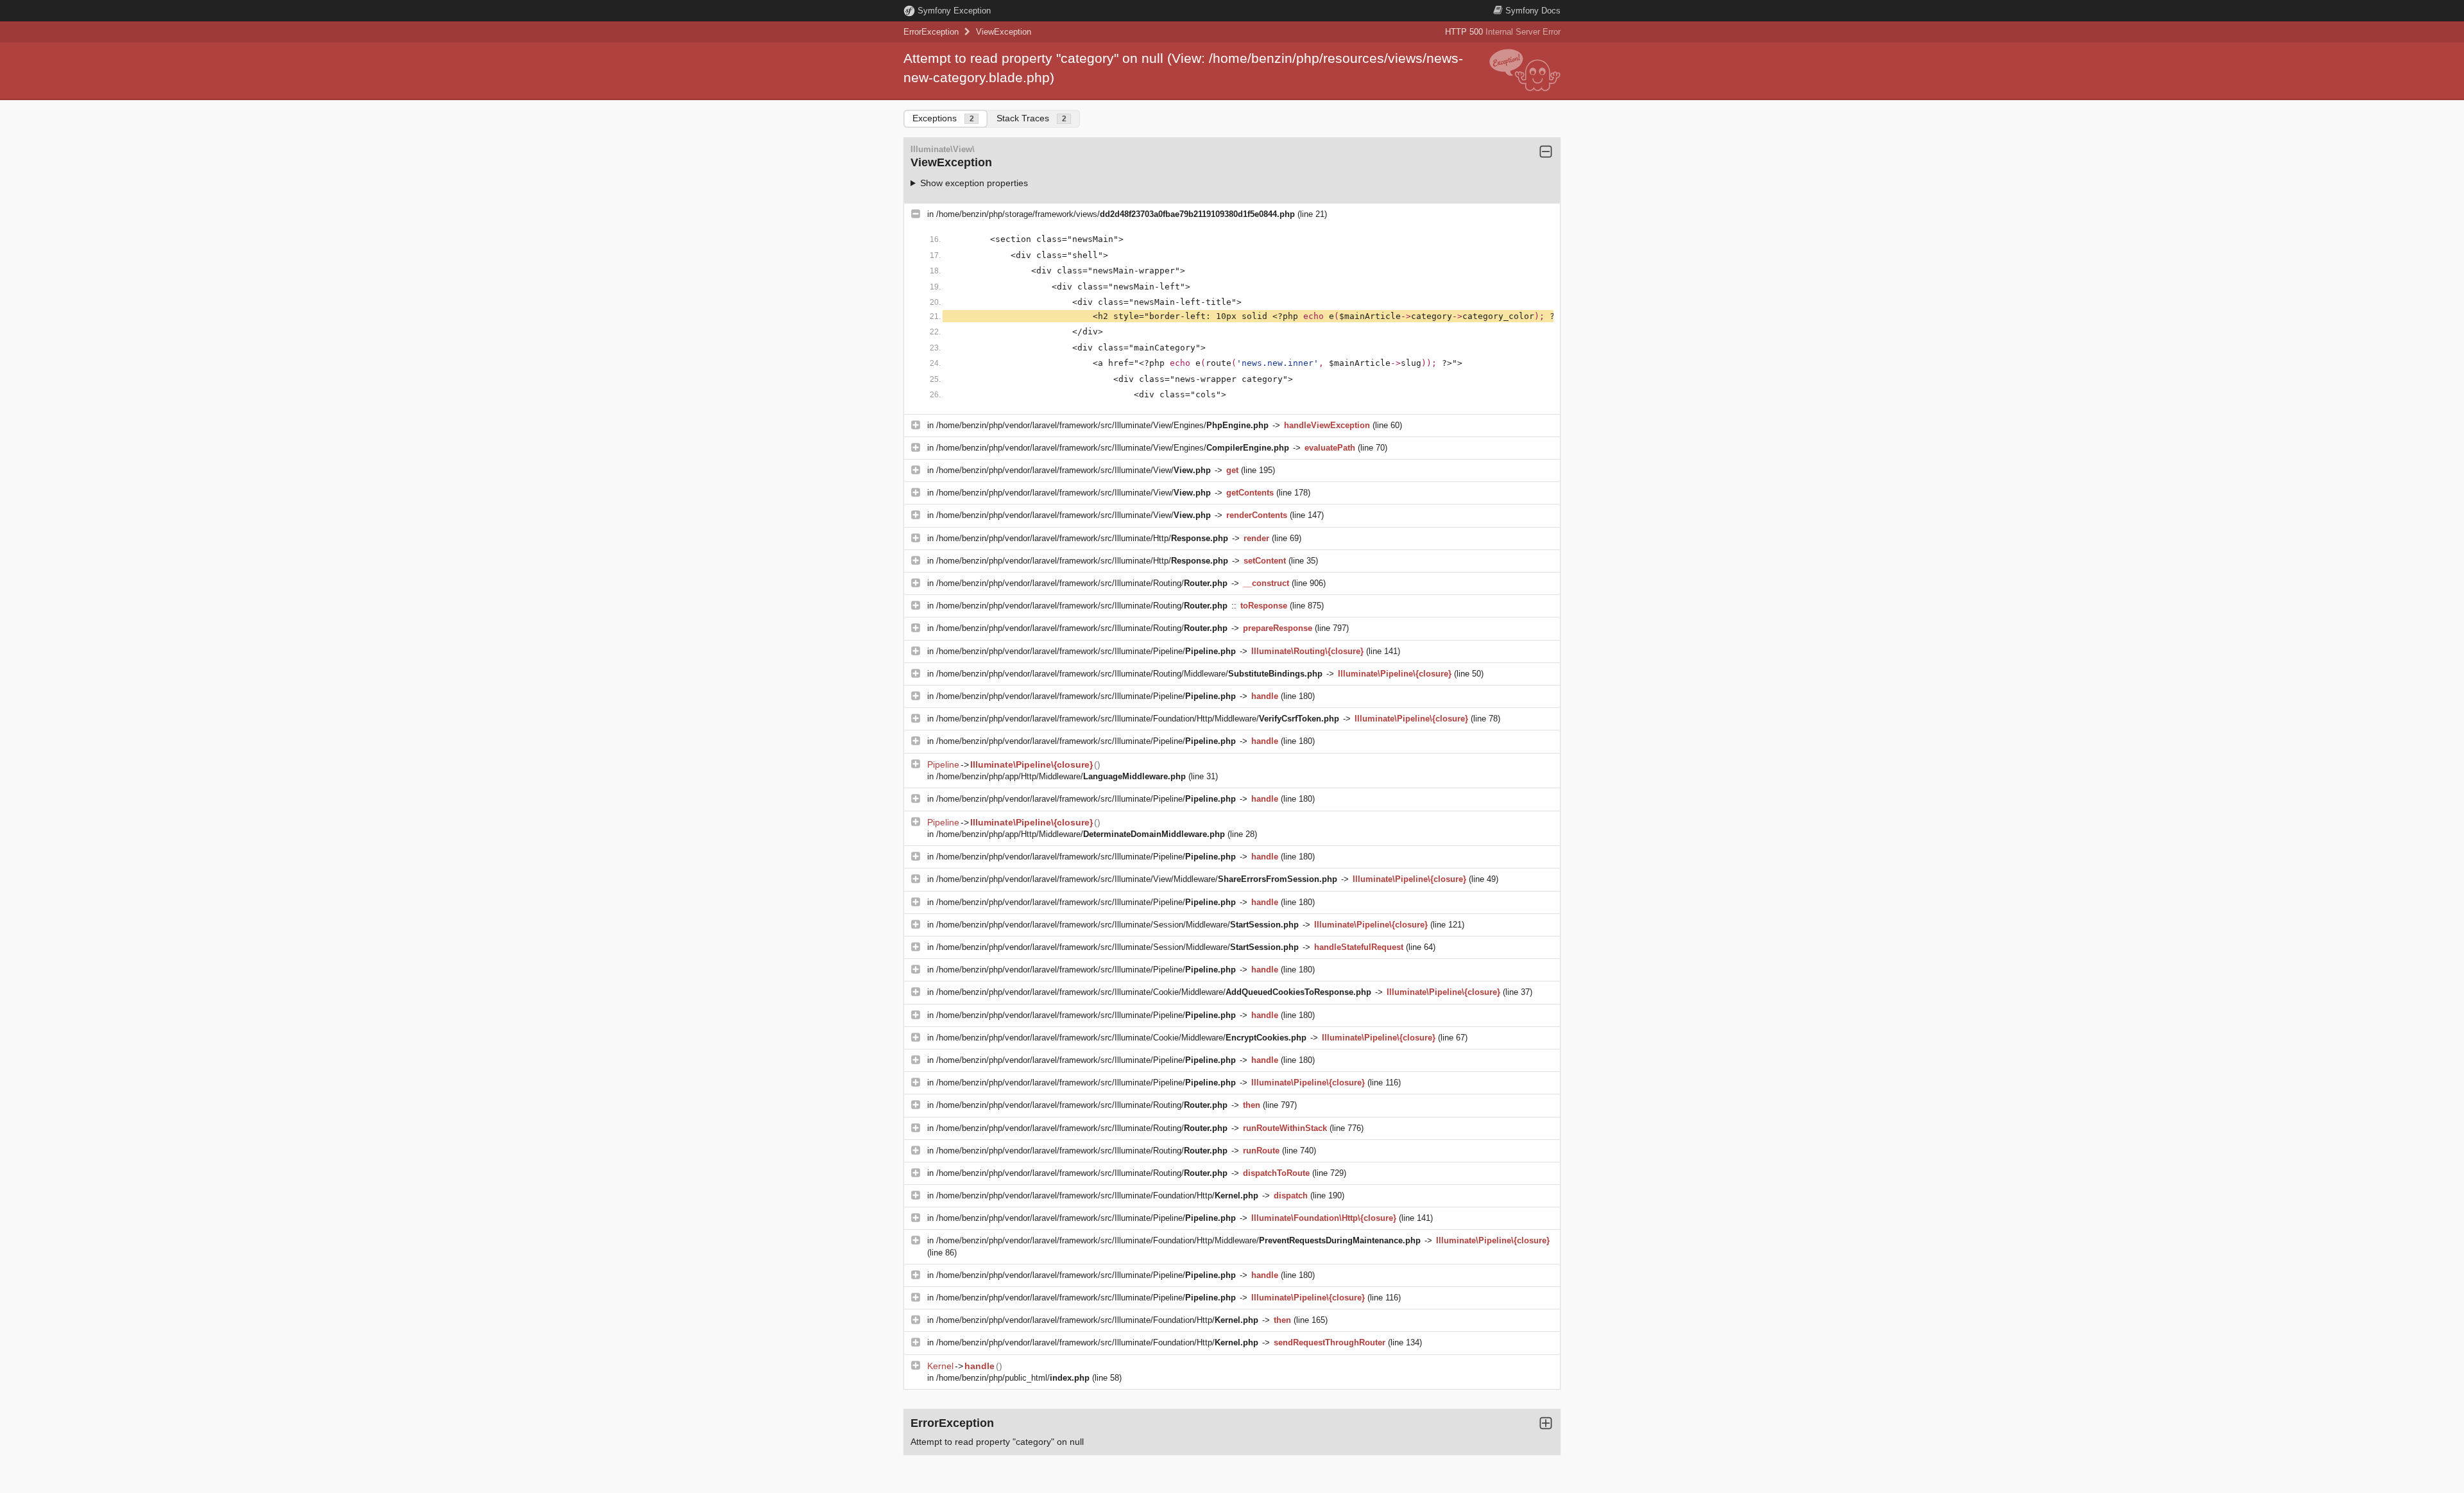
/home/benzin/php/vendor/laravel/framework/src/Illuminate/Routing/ (1082, 583)
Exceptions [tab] (943, 118)
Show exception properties (974, 183)
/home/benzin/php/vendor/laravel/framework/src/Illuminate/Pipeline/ (1086, 651)
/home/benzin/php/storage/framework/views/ (1116, 214)
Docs (1533, 11)
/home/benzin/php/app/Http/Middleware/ (1061, 776)
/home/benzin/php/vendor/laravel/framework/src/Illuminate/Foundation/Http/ (1097, 1195)
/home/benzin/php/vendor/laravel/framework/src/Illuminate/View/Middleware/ (1137, 879)
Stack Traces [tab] (1031, 118)
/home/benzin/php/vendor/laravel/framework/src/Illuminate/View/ (1074, 470)
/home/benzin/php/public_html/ (1013, 1378)
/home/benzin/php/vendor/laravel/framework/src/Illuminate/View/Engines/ (1102, 425)
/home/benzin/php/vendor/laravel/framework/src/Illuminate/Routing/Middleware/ (1129, 674)
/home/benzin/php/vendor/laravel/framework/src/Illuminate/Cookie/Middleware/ (1154, 992)
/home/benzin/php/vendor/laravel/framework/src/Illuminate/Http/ (1082, 538)
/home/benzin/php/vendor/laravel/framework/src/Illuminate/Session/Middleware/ (1117, 925)
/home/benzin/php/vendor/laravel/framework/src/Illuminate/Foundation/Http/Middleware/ (1138, 719)
